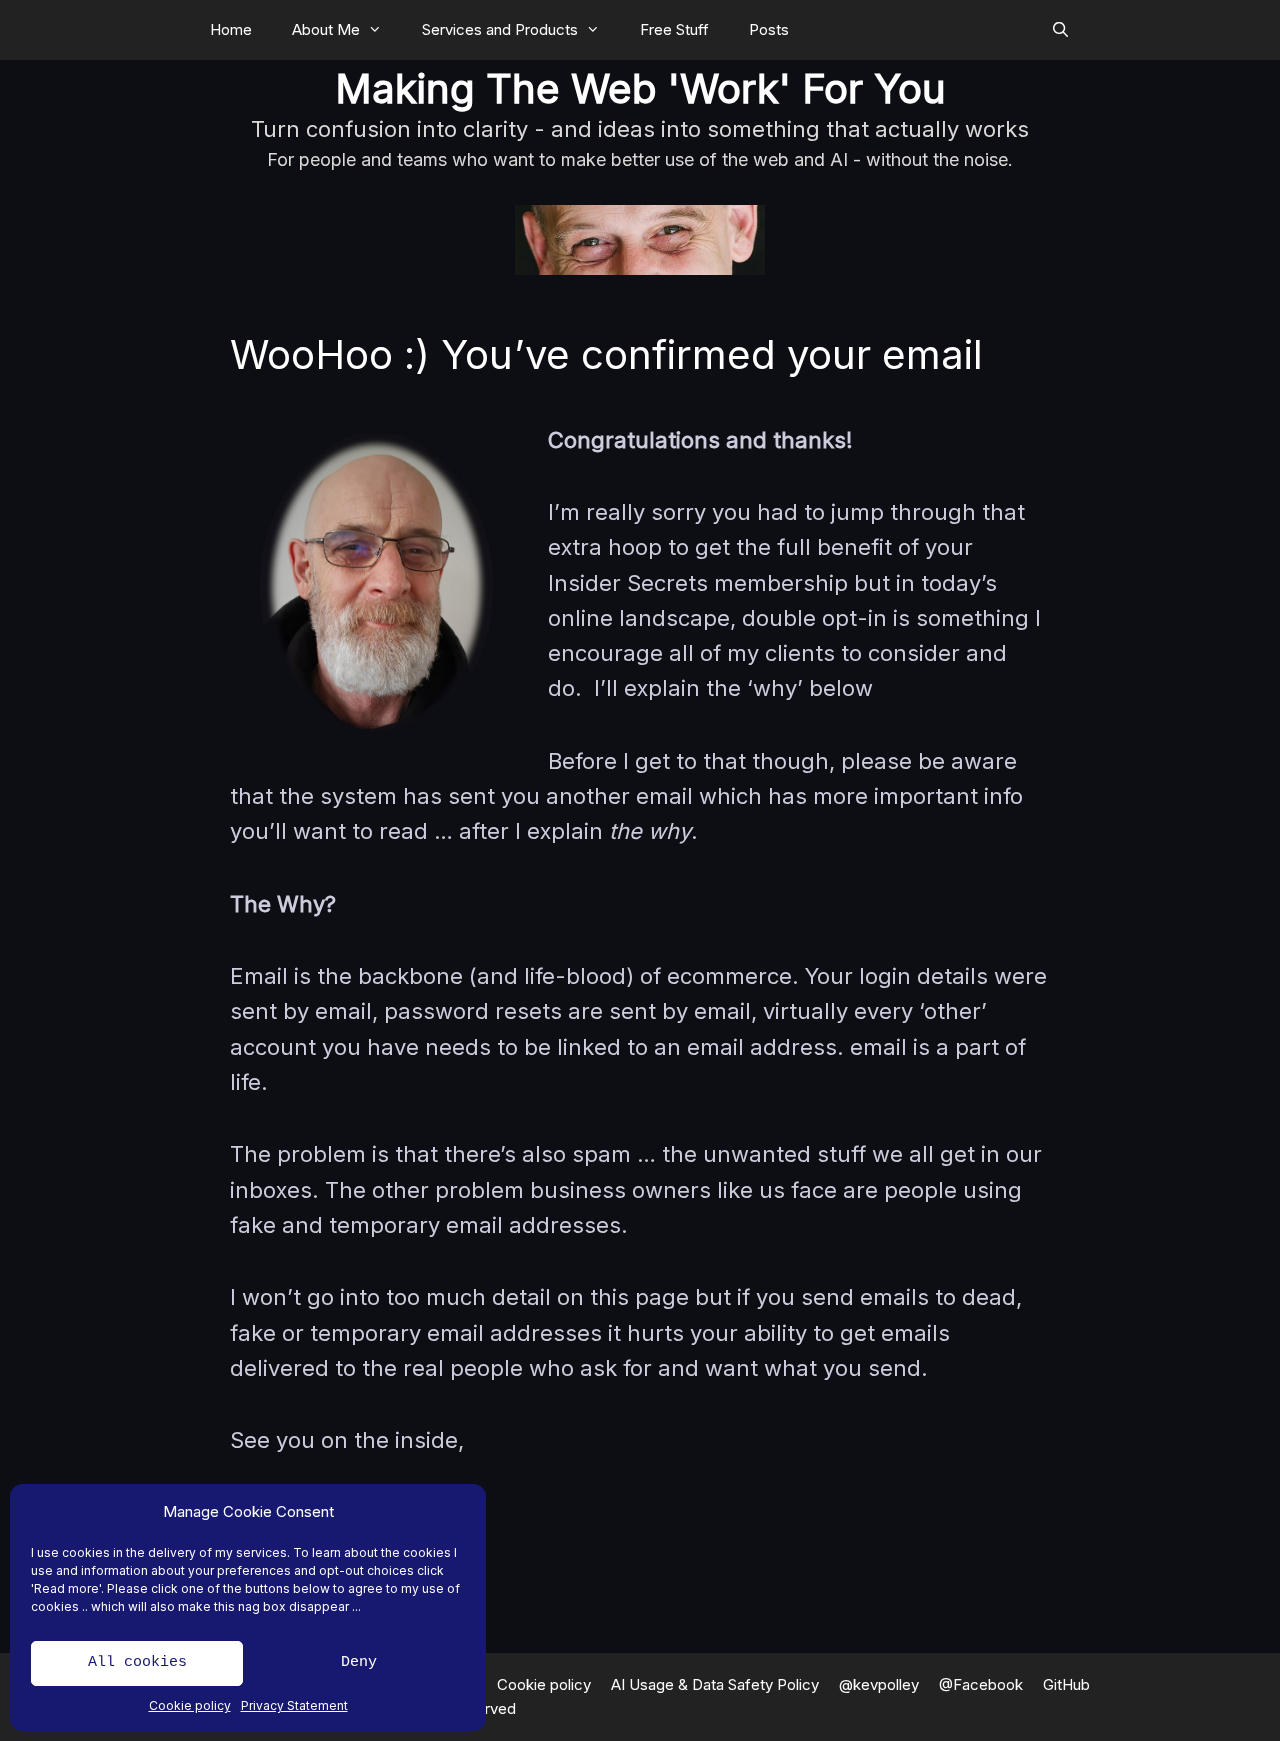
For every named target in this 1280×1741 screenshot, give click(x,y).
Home (231, 29)
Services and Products (500, 29)
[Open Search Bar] (1060, 30)
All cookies (137, 1662)
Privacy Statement (294, 1705)
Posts (769, 29)
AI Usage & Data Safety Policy (715, 1684)
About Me (326, 29)
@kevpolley (879, 1684)
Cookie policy (190, 1705)
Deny (359, 1662)
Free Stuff (674, 29)
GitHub (1066, 1684)
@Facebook (981, 1684)
